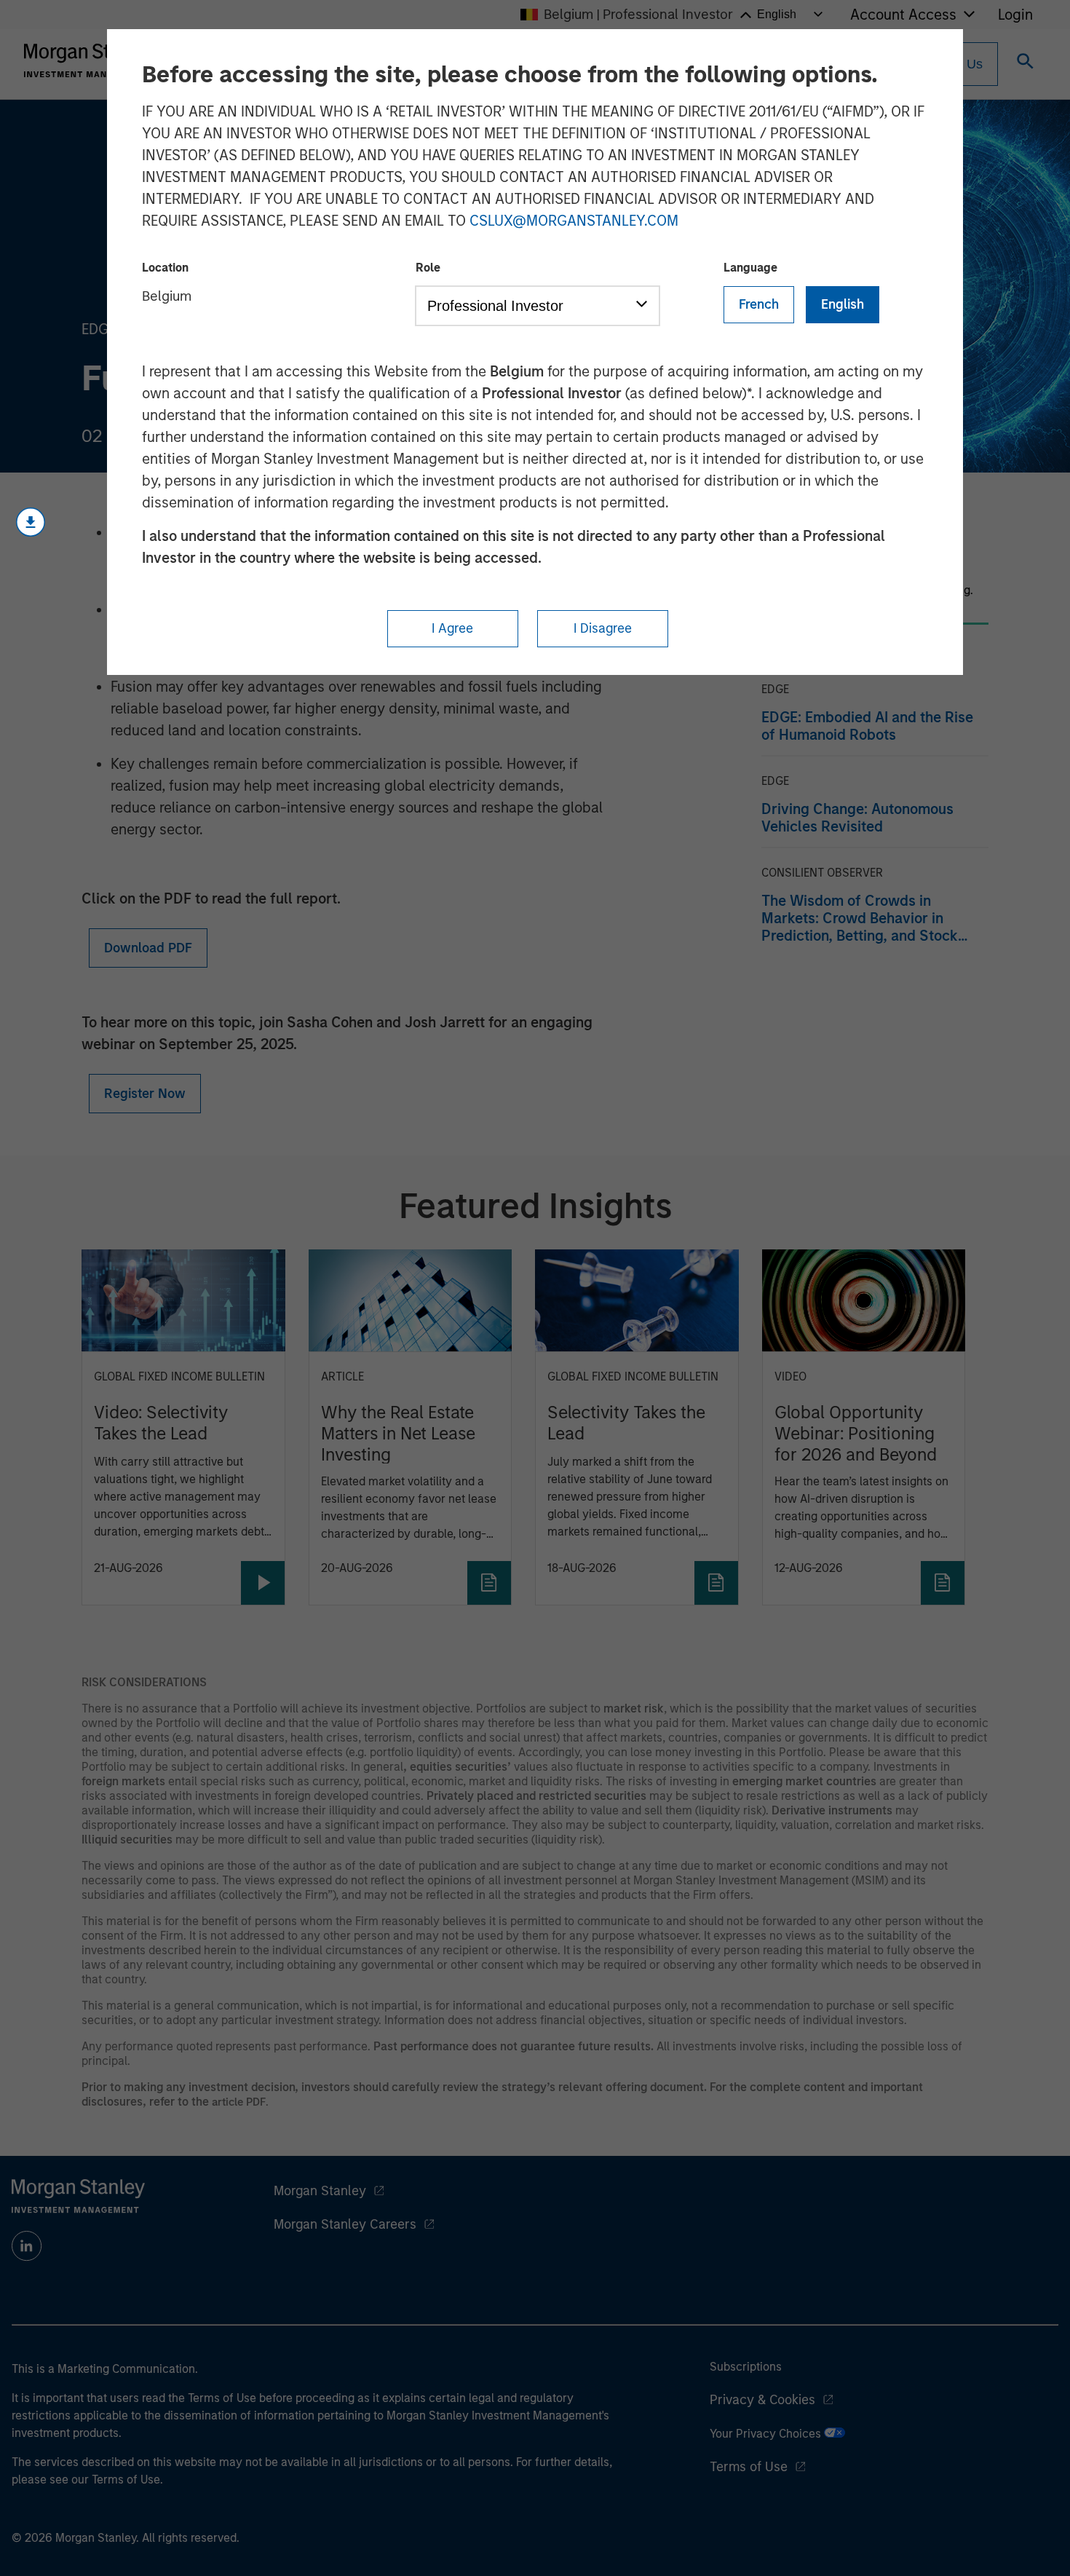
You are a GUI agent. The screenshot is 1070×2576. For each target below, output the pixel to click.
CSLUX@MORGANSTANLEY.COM (574, 221)
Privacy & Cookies (762, 2400)
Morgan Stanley (320, 2191)
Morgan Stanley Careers (345, 2224)
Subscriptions (746, 2367)
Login (1015, 15)
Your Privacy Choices (767, 2434)
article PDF (239, 2102)
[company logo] (90, 60)
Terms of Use (749, 2467)
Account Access (903, 15)
